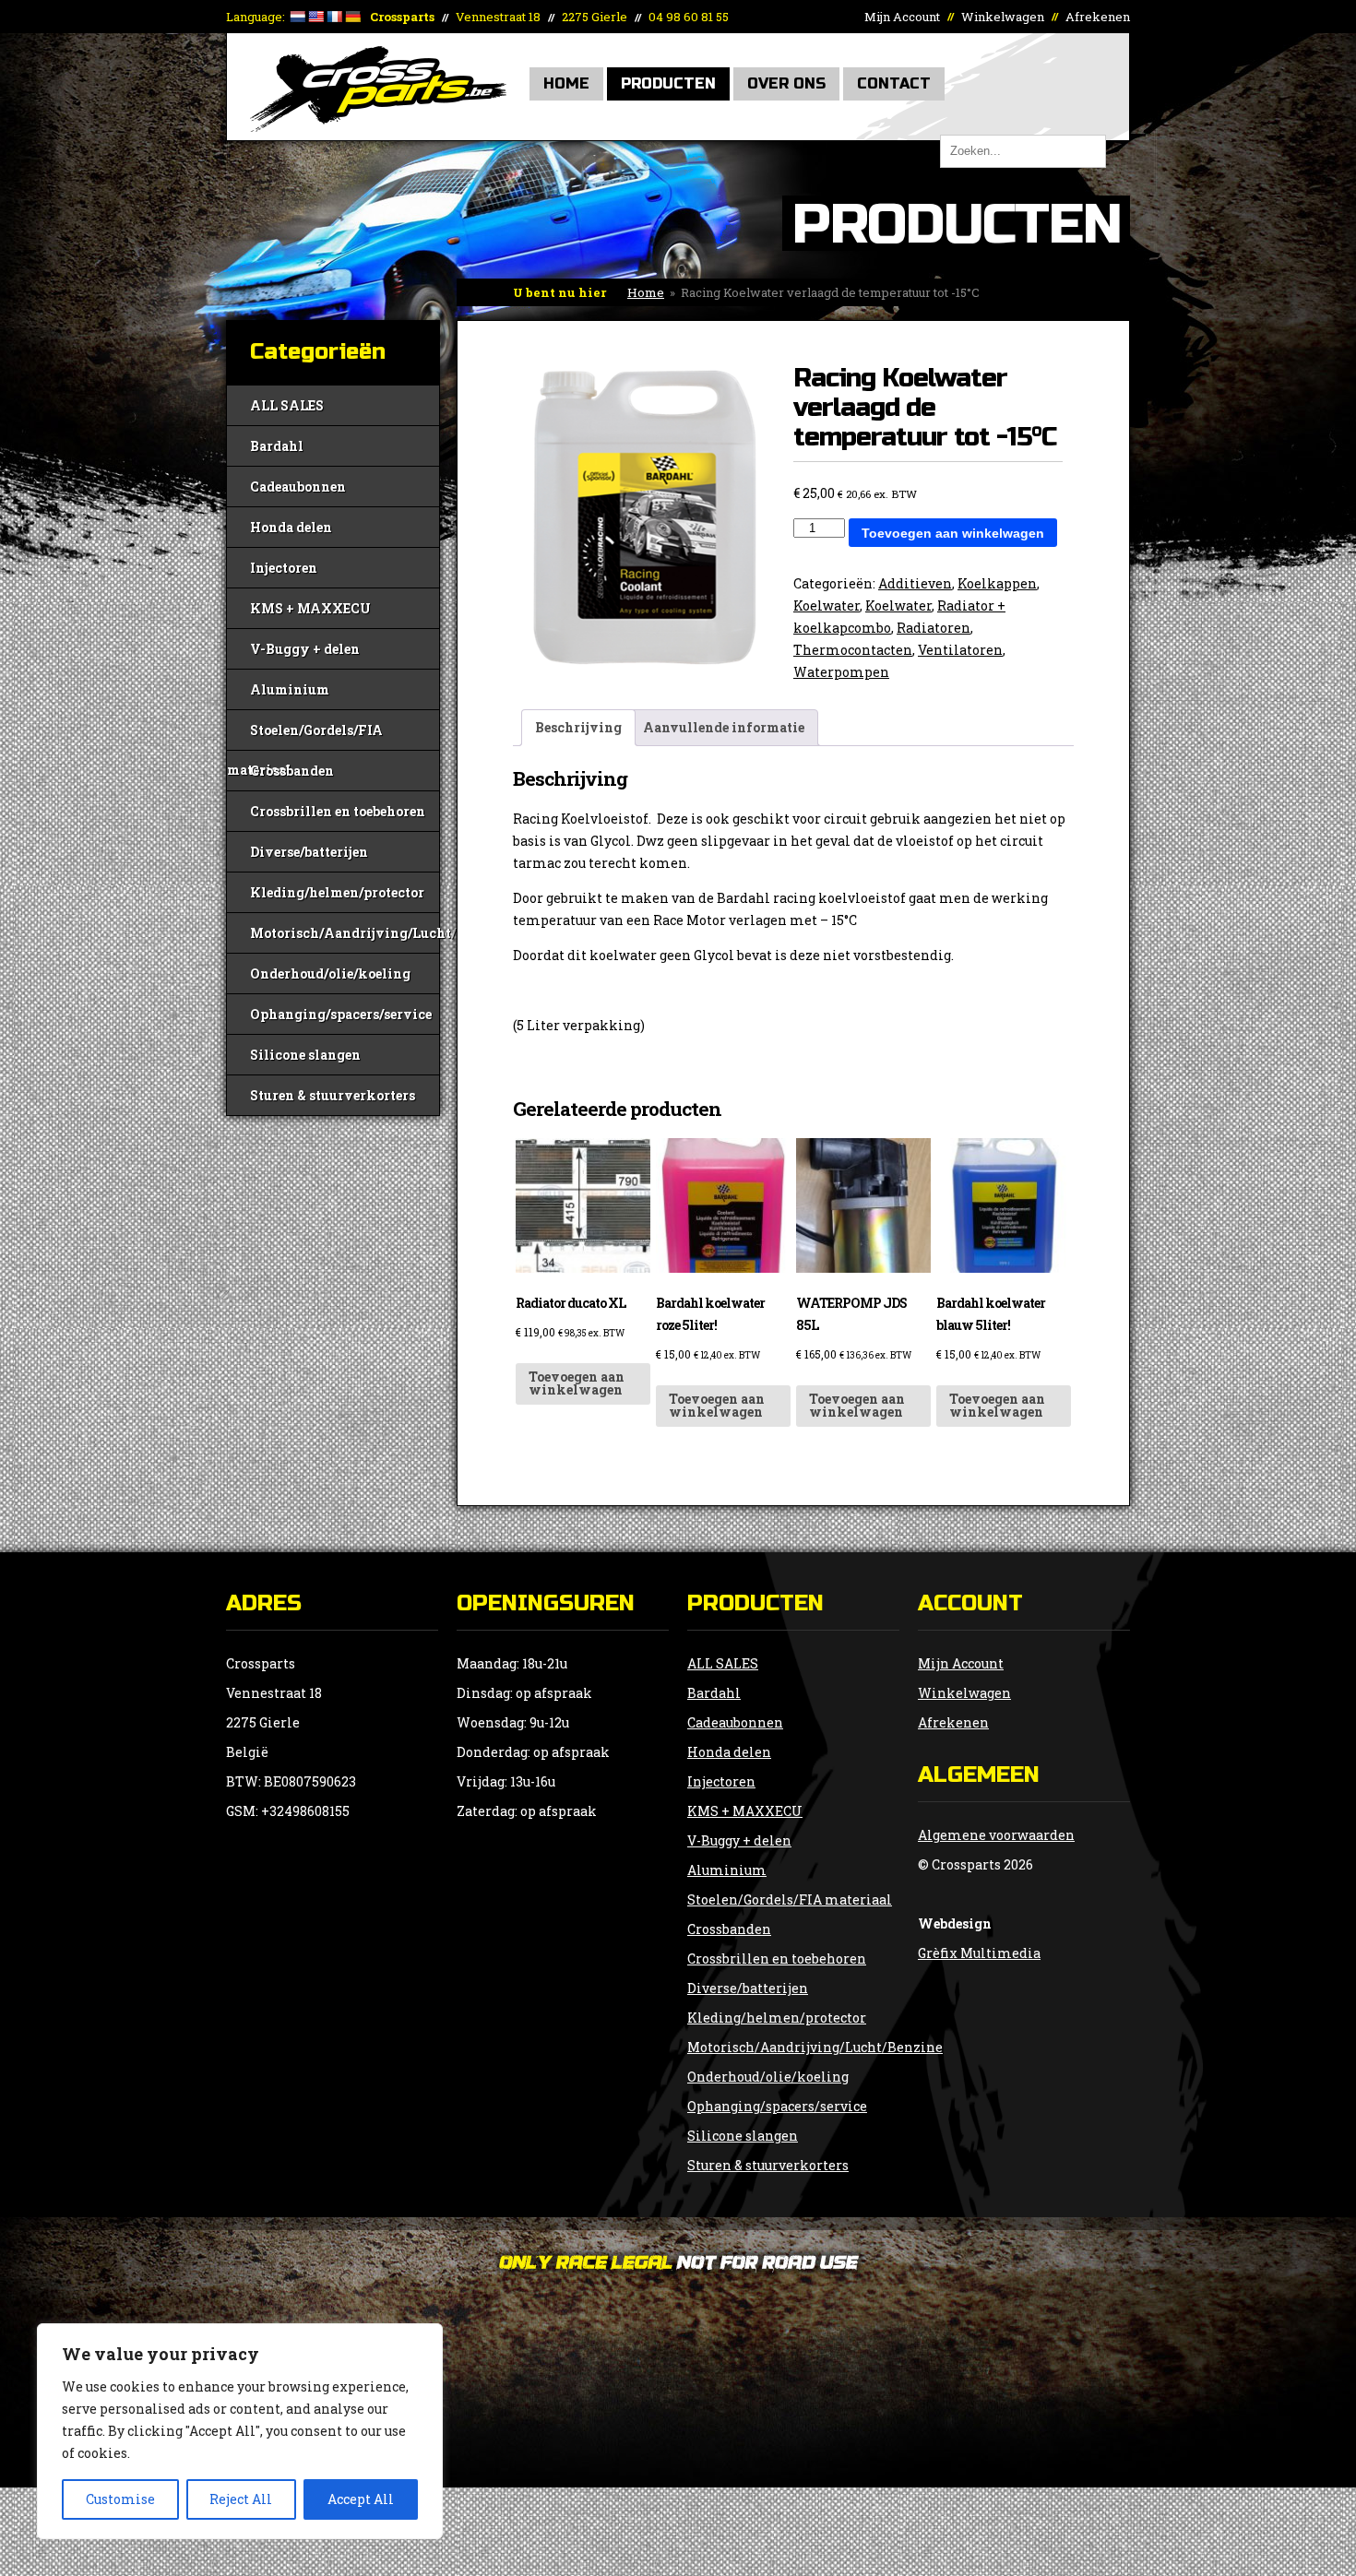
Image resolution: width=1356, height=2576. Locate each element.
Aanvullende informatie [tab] (724, 727)
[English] (315, 17)
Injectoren (284, 568)
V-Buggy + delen (305, 649)
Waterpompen (841, 672)
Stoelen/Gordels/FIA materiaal (305, 736)
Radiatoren (934, 628)
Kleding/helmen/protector (337, 892)
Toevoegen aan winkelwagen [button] (577, 1383)
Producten (668, 83)
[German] (352, 17)
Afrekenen (1098, 17)
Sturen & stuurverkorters (333, 1095)
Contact (894, 83)
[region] (240, 2431)
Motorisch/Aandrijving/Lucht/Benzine (345, 933)
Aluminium (290, 689)
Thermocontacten (853, 650)
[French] (334, 17)
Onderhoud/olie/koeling (330, 973)
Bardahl (277, 446)
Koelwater (827, 605)
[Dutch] (297, 17)
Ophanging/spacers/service (341, 1014)
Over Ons (786, 83)
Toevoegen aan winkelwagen (953, 533)
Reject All (241, 2499)
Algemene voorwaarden (996, 1835)
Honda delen (291, 527)
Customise (120, 2499)
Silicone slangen (305, 1055)
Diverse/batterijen (309, 852)
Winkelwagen (1003, 17)
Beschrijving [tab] (578, 727)
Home (566, 83)
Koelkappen (997, 583)
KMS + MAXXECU (310, 608)
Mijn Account (902, 17)
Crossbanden (292, 771)
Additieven (915, 583)
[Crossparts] (378, 127)
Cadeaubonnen (298, 487)
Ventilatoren (960, 650)
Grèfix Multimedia (979, 1953)
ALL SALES (287, 405)
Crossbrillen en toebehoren (338, 811)
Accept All (361, 2499)
